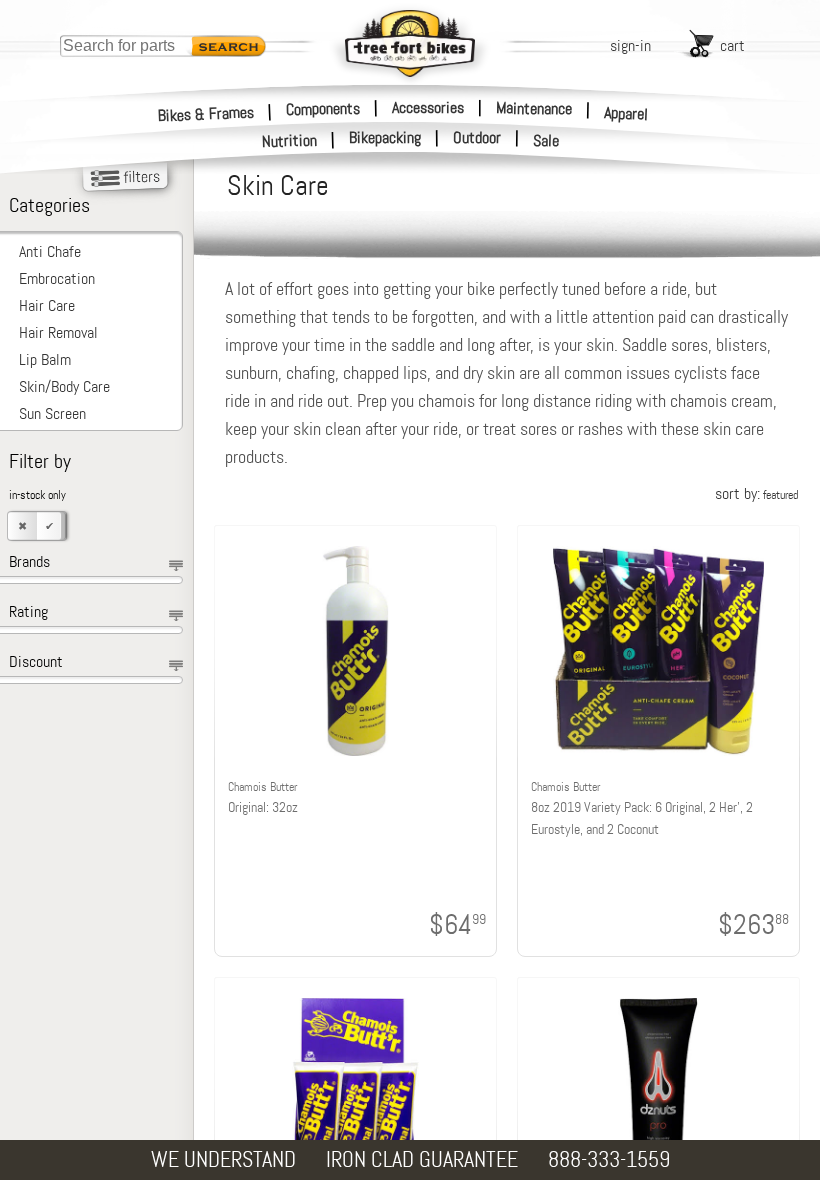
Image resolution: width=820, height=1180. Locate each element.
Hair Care (47, 305)
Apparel (626, 113)
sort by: (756, 493)
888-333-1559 (609, 1159)
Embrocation (57, 278)
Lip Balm (45, 359)
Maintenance (534, 108)
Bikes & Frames (206, 113)
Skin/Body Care (64, 386)
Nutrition (290, 140)
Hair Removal (58, 332)
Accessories (428, 107)
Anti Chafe (50, 251)
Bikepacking (385, 138)
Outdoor (477, 138)
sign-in (630, 45)
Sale (546, 141)
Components (323, 108)
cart (732, 45)
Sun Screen (52, 413)
